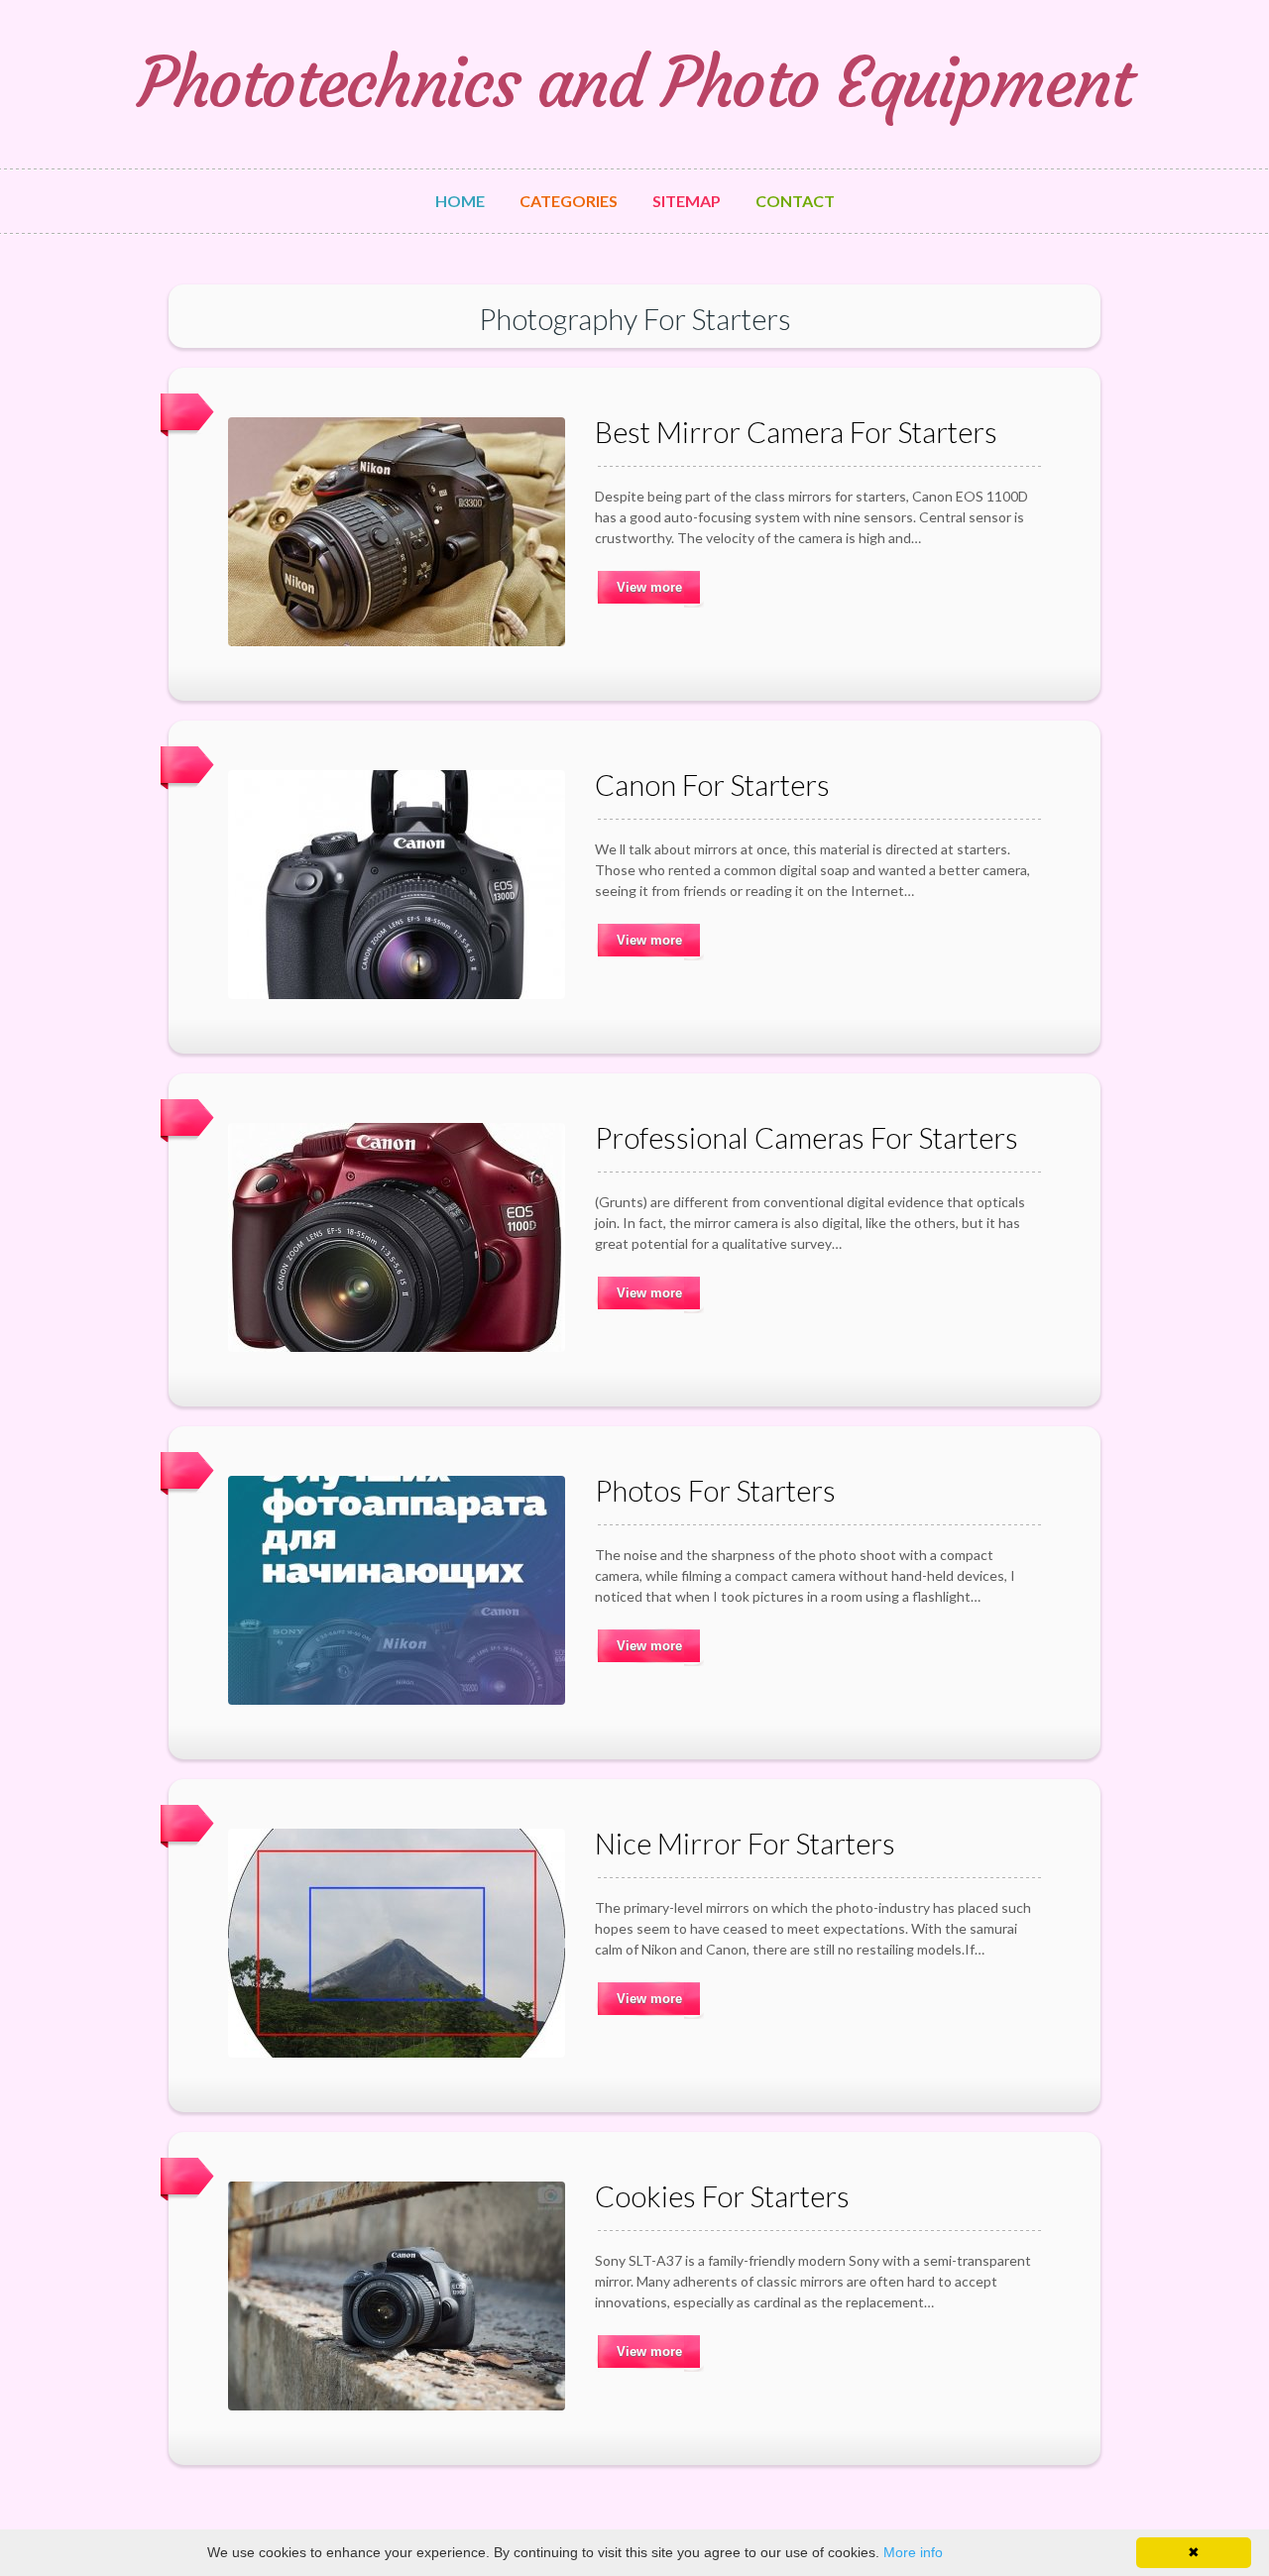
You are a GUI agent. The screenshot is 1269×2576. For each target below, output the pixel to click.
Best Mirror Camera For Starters (796, 432)
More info (913, 2552)
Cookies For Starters (722, 2196)
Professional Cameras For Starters (807, 1137)
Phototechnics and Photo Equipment (635, 83)
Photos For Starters (715, 1490)
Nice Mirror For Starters (745, 1843)
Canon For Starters (712, 784)
